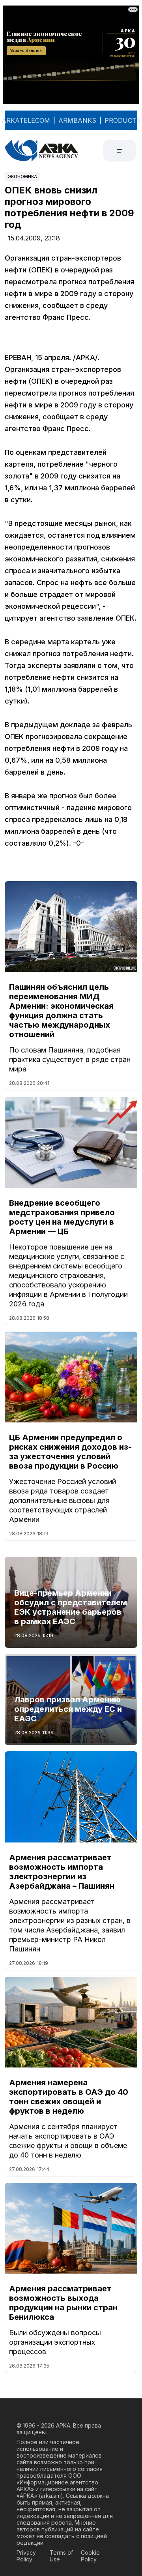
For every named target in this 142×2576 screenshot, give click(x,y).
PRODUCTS (123, 120)
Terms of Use (61, 2556)
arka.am (51, 2496)
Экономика (22, 176)
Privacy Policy (26, 2556)
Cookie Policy (90, 2556)
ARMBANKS (77, 120)
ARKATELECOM (26, 120)
